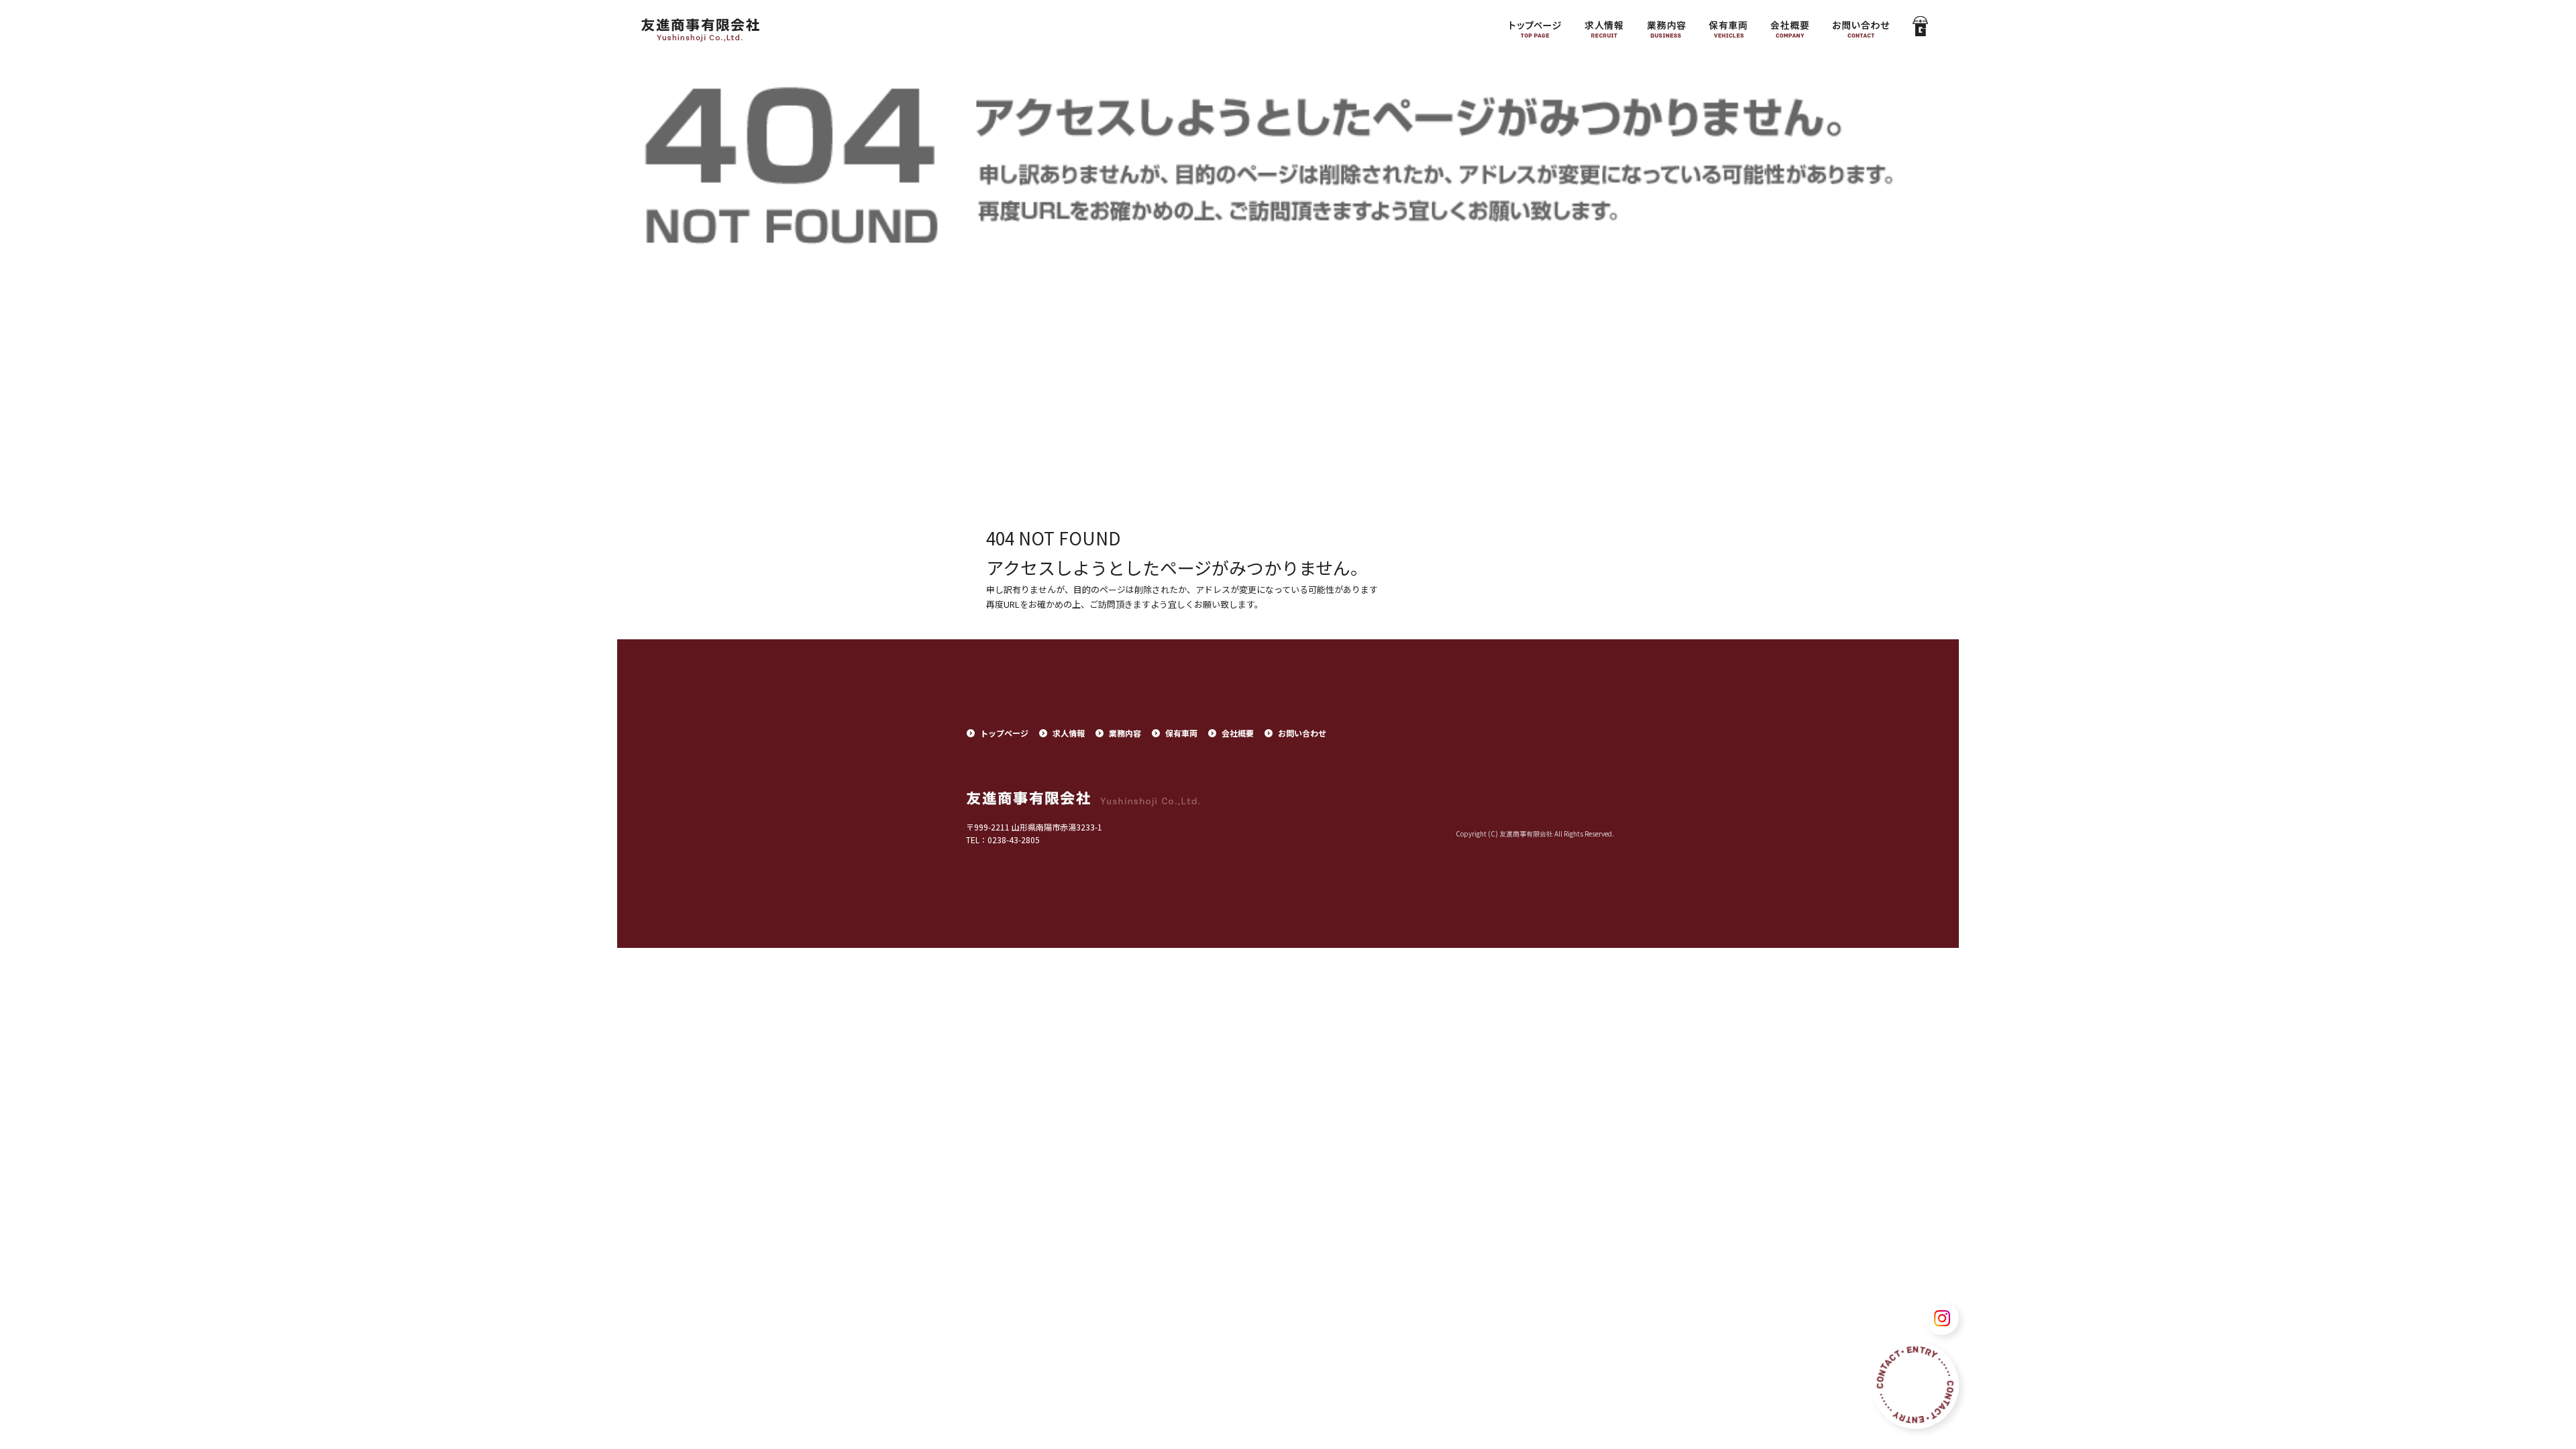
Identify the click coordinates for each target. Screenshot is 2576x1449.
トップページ (1533, 27)
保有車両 (1727, 27)
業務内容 (1667, 27)
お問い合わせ (1862, 27)
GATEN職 (1919, 27)
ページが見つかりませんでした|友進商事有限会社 (1857, 73)
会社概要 (1791, 27)
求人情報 (1603, 27)
